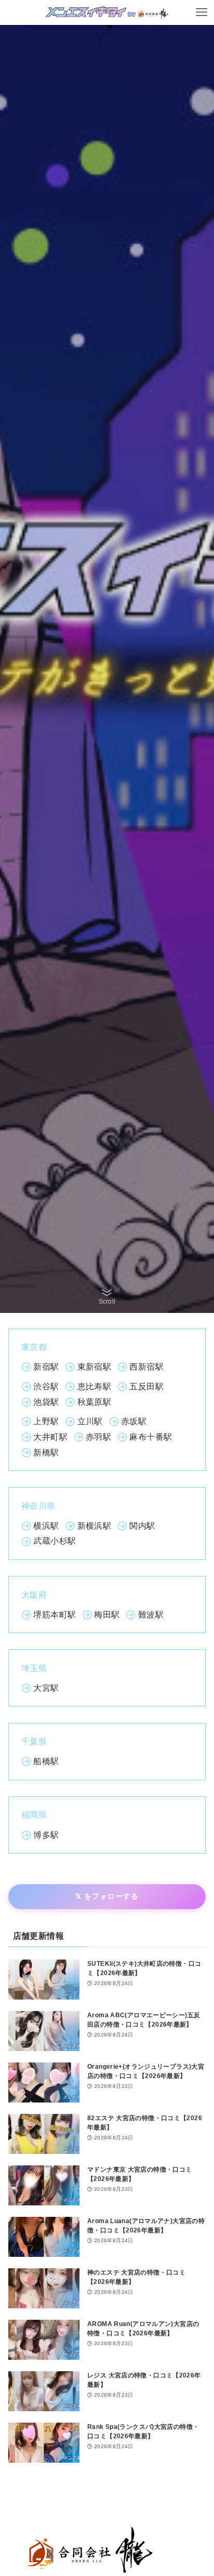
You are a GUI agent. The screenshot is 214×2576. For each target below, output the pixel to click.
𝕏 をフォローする (107, 1896)
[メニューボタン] (202, 12)
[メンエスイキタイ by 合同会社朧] (107, 12)
